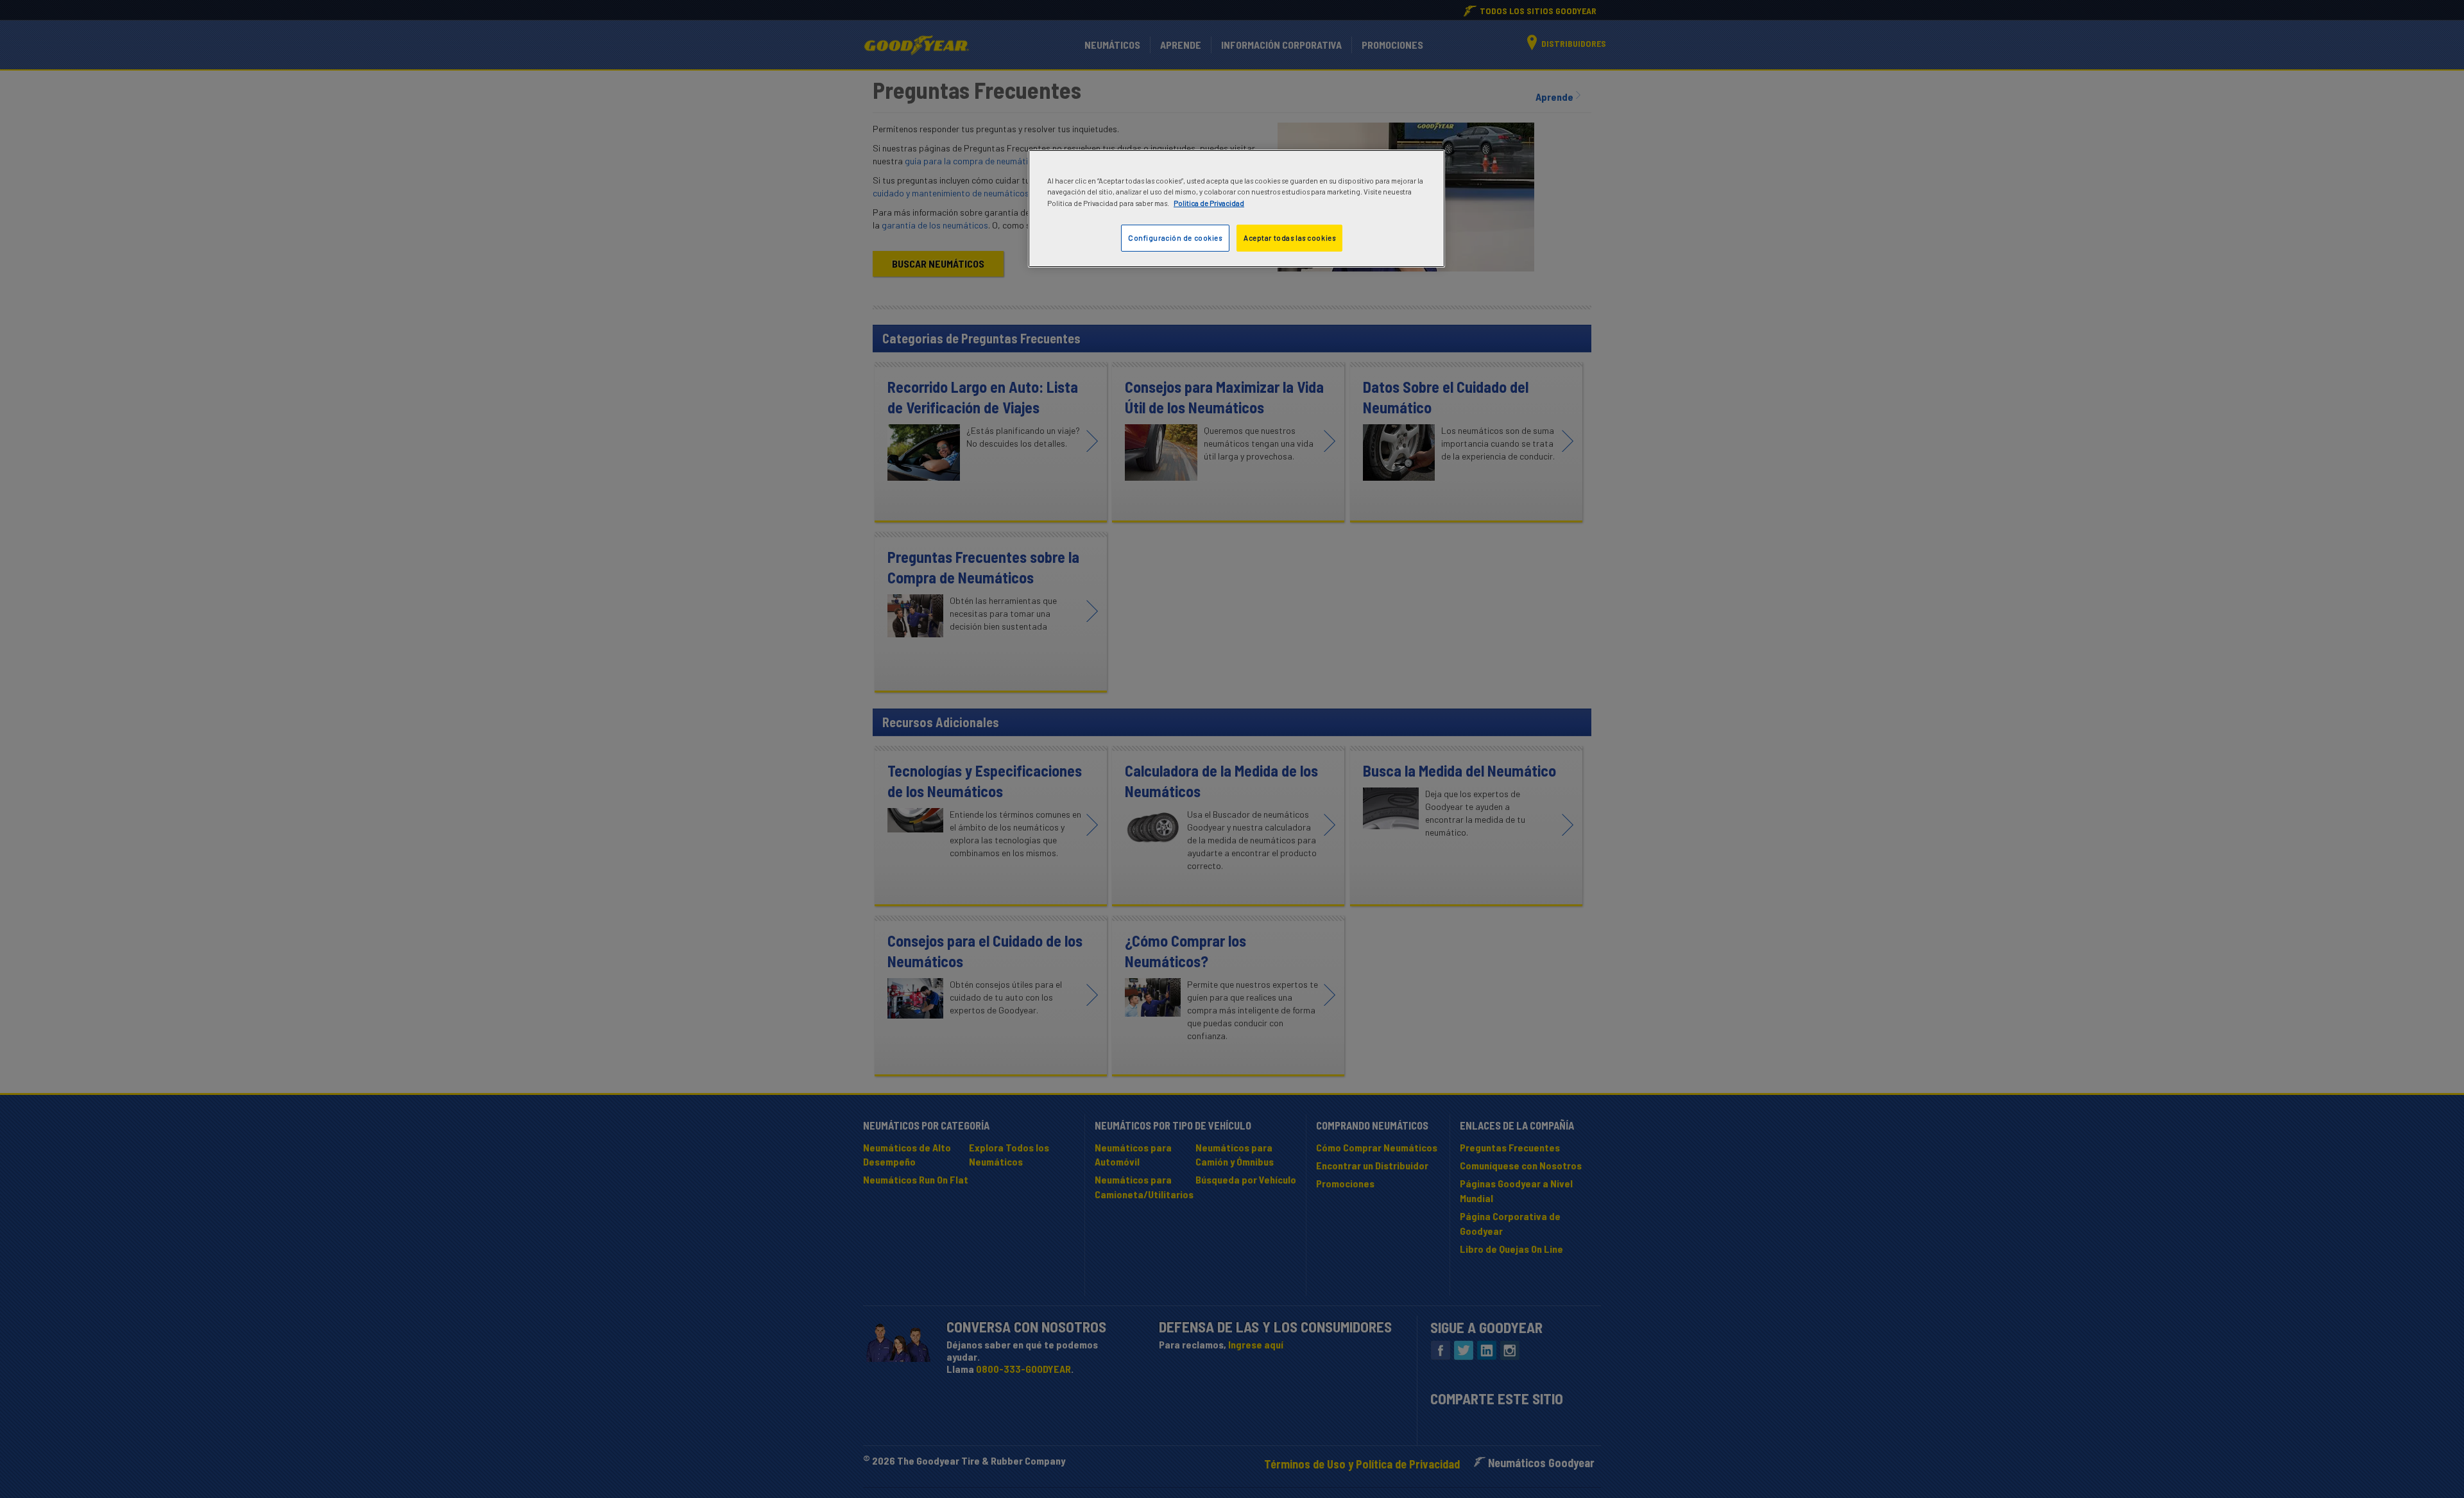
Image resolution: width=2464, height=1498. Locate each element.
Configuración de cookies (1175, 238)
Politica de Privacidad (1209, 203)
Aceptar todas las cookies (1289, 238)
